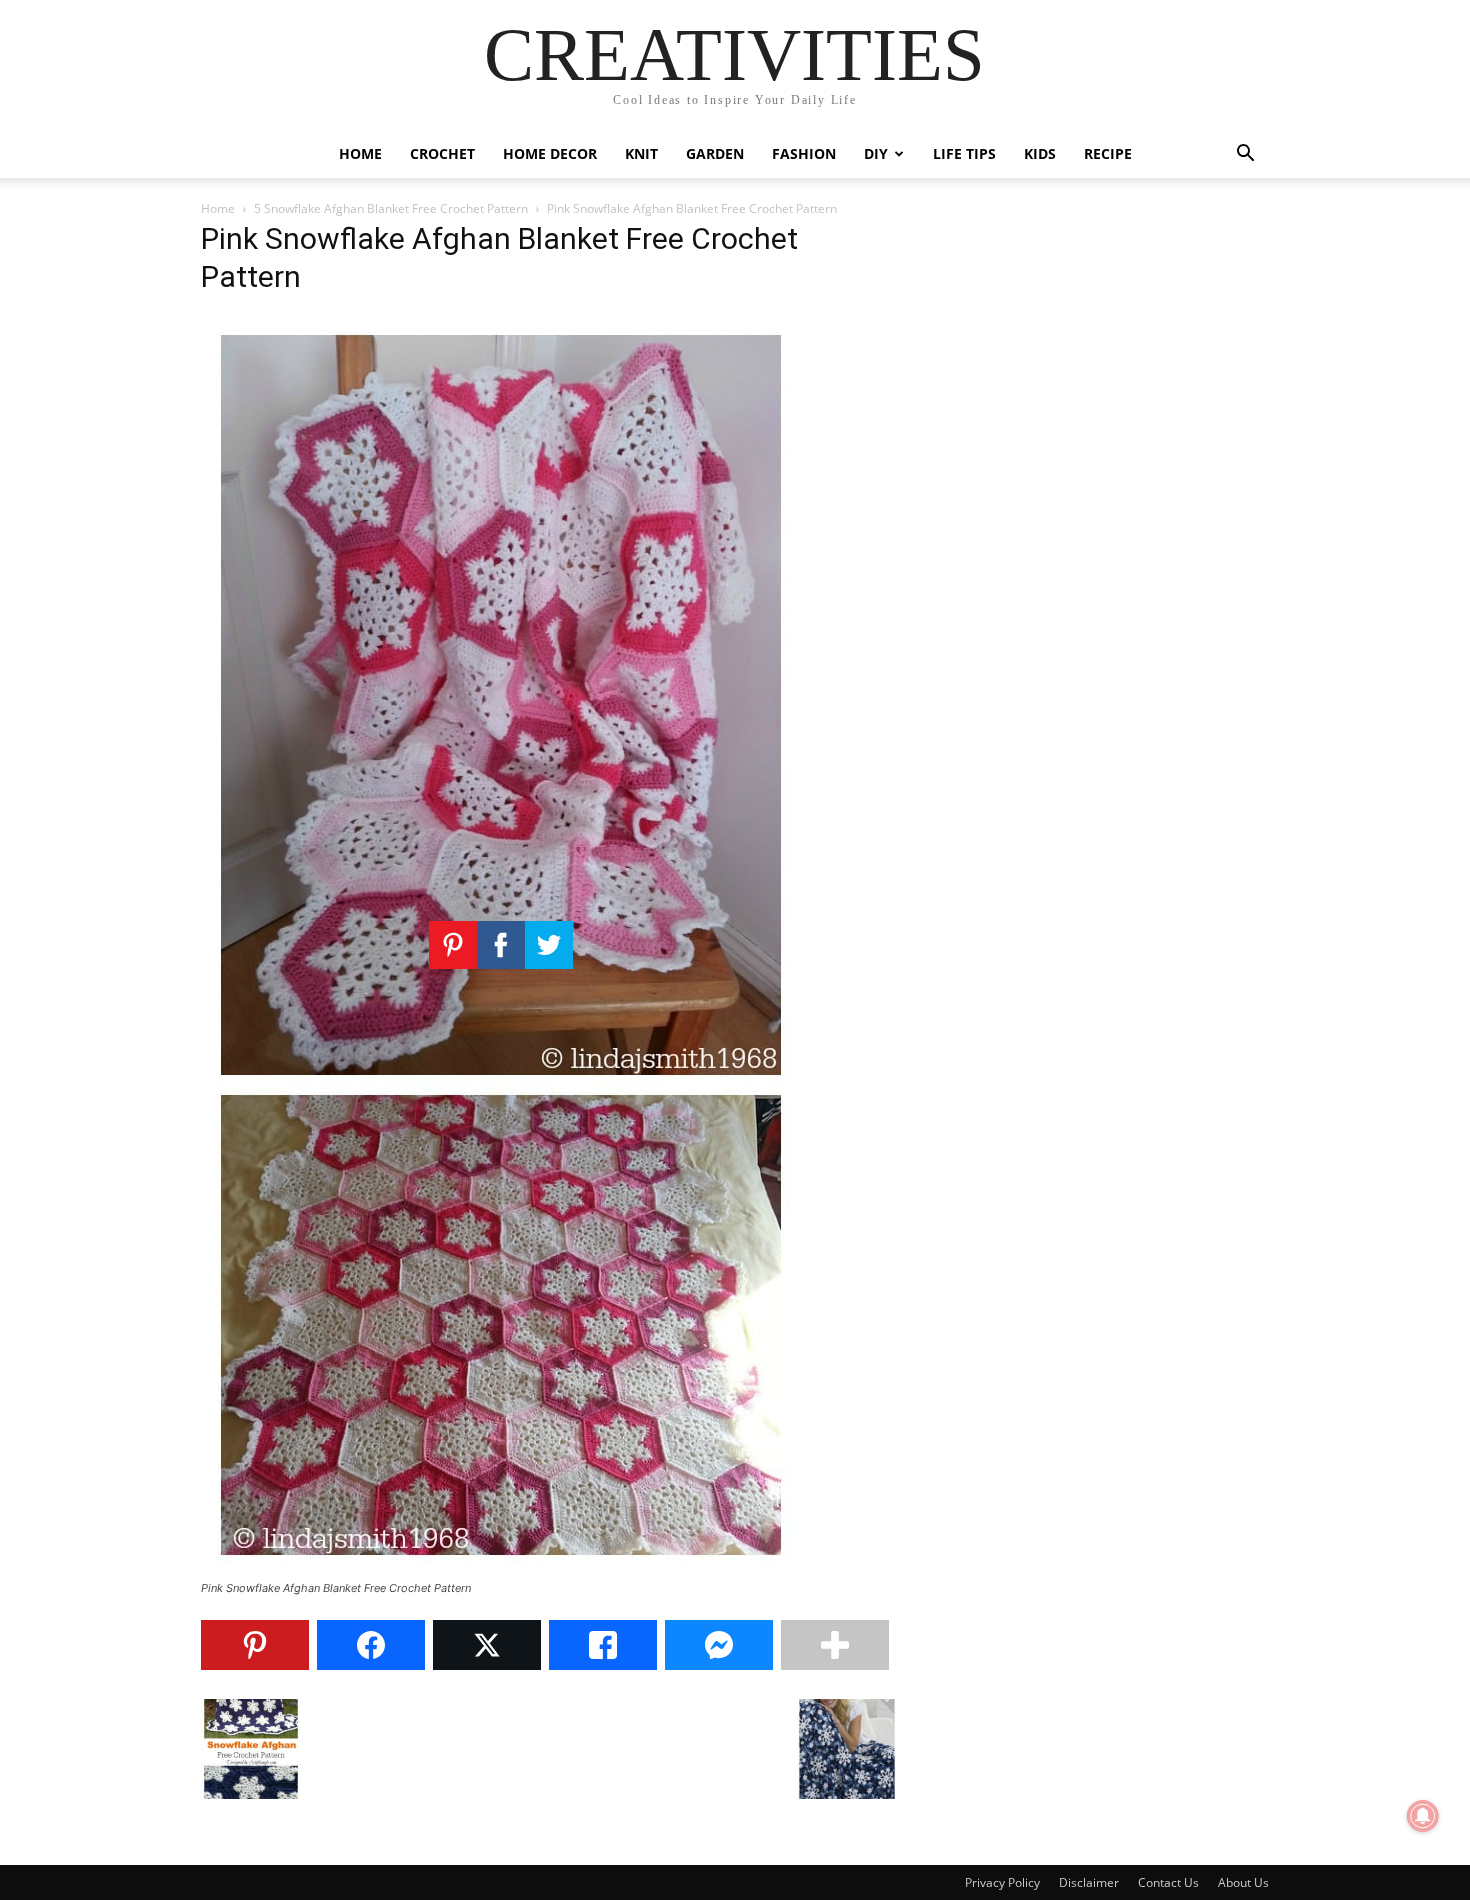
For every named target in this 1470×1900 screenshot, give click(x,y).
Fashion (804, 153)
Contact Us (1168, 1882)
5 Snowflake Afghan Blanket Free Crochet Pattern (391, 208)
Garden (715, 153)
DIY (876, 153)
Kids (1040, 153)
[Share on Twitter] (487, 1645)
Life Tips (964, 153)
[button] (1245, 155)
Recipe (1108, 153)
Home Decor (550, 153)
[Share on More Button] (835, 1645)
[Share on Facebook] (371, 1645)
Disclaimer (1089, 1882)
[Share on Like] (603, 1645)
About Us (1243, 1882)
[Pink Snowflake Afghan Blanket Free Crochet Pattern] (501, 1569)
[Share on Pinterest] (255, 1645)
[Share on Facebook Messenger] (719, 1645)
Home (360, 153)
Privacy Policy (1002, 1882)
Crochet (442, 153)
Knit (641, 153)
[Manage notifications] (1423, 1816)
